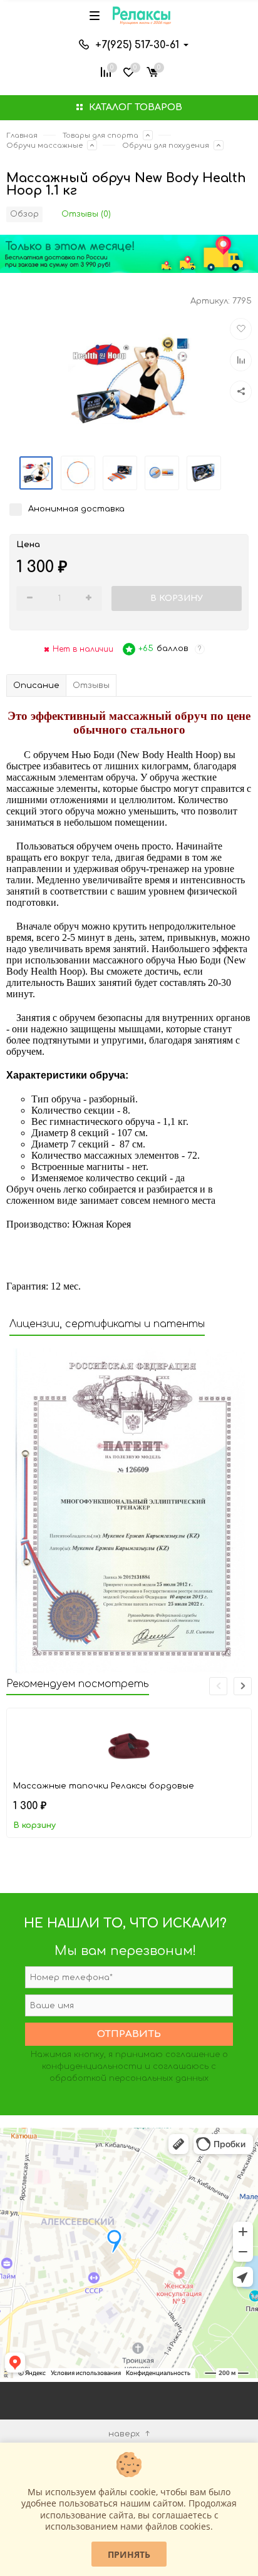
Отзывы (91, 685)
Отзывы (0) (86, 214)
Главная (22, 136)
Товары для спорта (101, 136)
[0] (152, 71)
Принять (129, 2554)
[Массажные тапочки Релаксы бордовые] (129, 1743)
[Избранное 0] (129, 71)
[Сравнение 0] (106, 71)
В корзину (34, 1825)
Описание (36, 685)
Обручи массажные (44, 146)
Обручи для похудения (166, 146)
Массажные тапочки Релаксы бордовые (104, 1786)
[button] (243, 1686)
